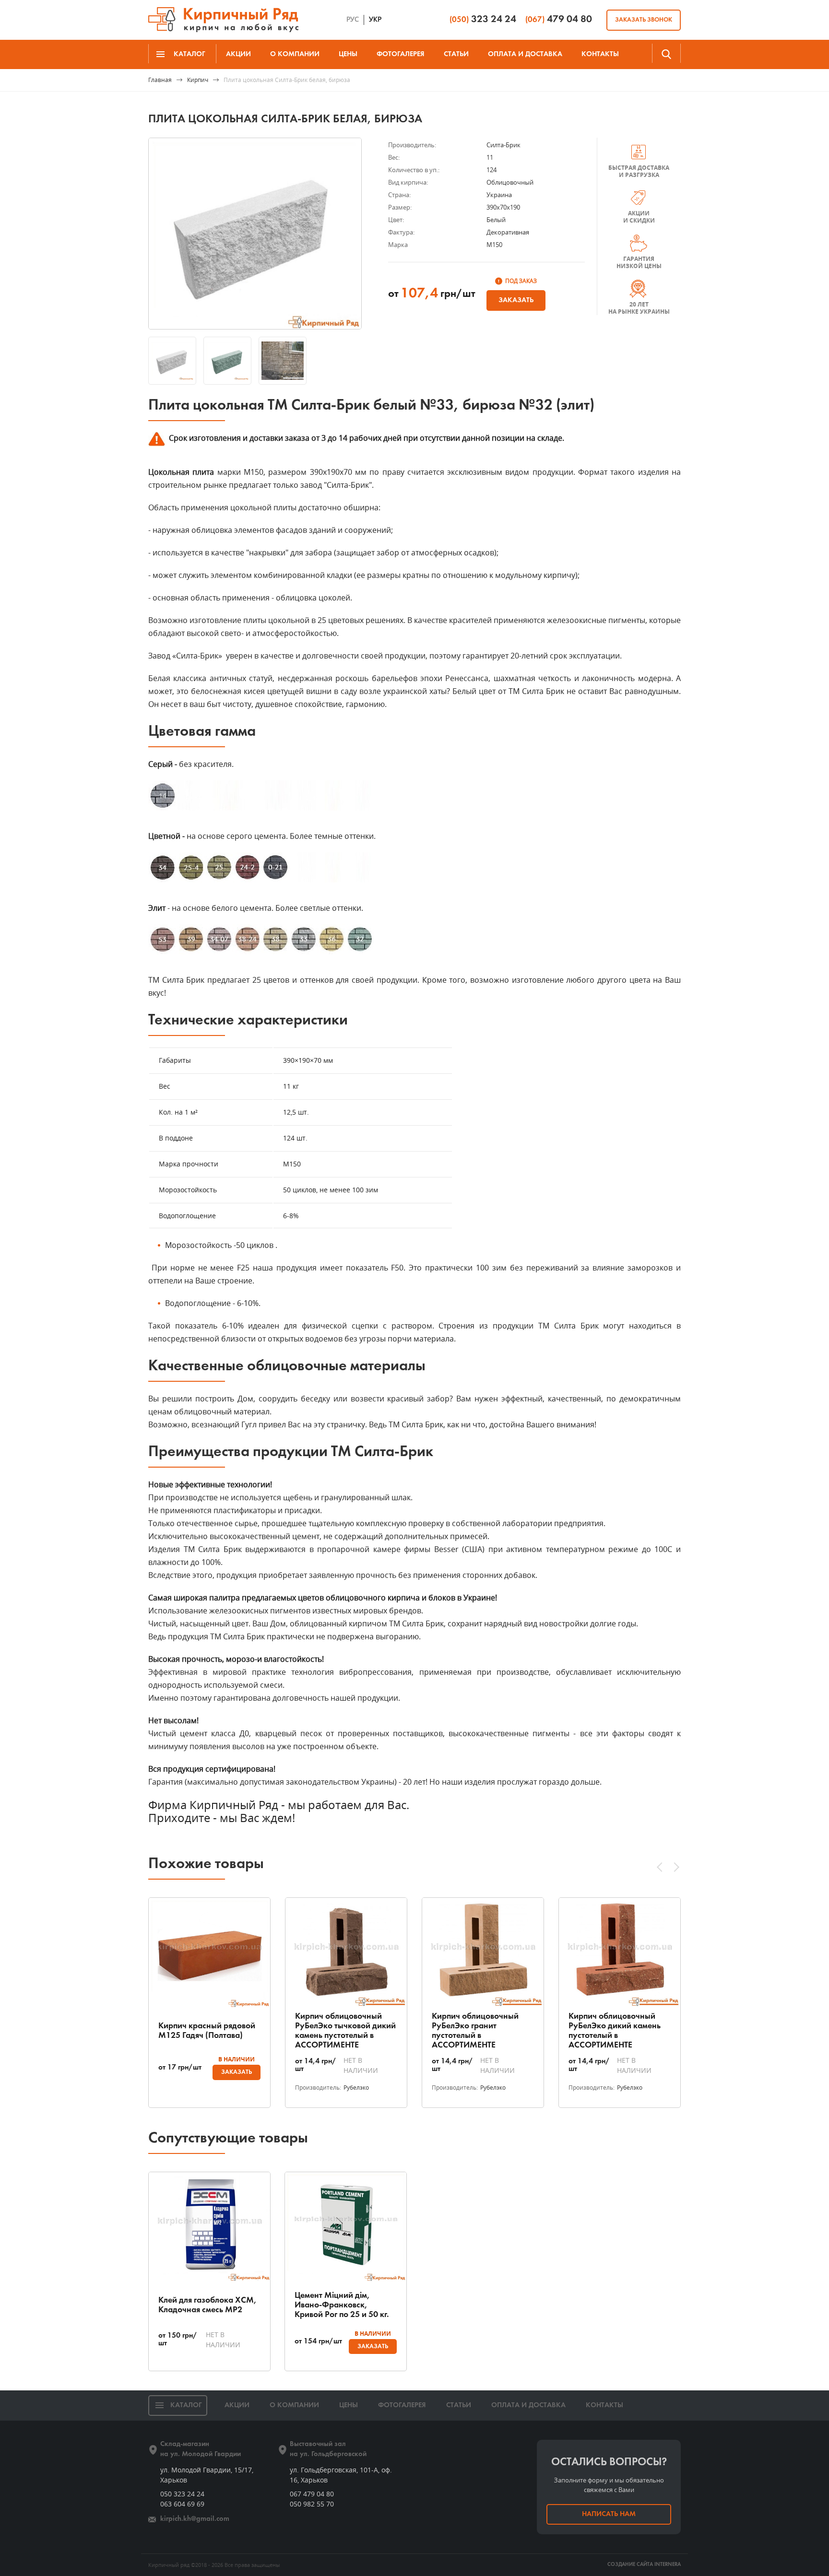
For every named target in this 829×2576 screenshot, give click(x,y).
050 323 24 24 (182, 2494)
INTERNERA (668, 2565)
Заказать (516, 300)
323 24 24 (483, 19)
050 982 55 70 (312, 2504)
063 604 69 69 (182, 2504)
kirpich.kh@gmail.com (195, 2519)
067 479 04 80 (312, 2494)
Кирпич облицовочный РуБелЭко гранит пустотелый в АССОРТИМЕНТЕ (475, 2031)
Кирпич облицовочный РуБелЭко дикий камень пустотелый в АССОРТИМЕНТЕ (615, 2031)
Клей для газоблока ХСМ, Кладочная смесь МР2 (207, 2305)
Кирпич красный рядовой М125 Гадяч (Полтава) (207, 2031)
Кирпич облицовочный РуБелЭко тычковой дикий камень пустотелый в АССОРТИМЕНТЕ (345, 2031)
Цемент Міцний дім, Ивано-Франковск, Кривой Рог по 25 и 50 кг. (342, 2305)
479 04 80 (559, 19)
